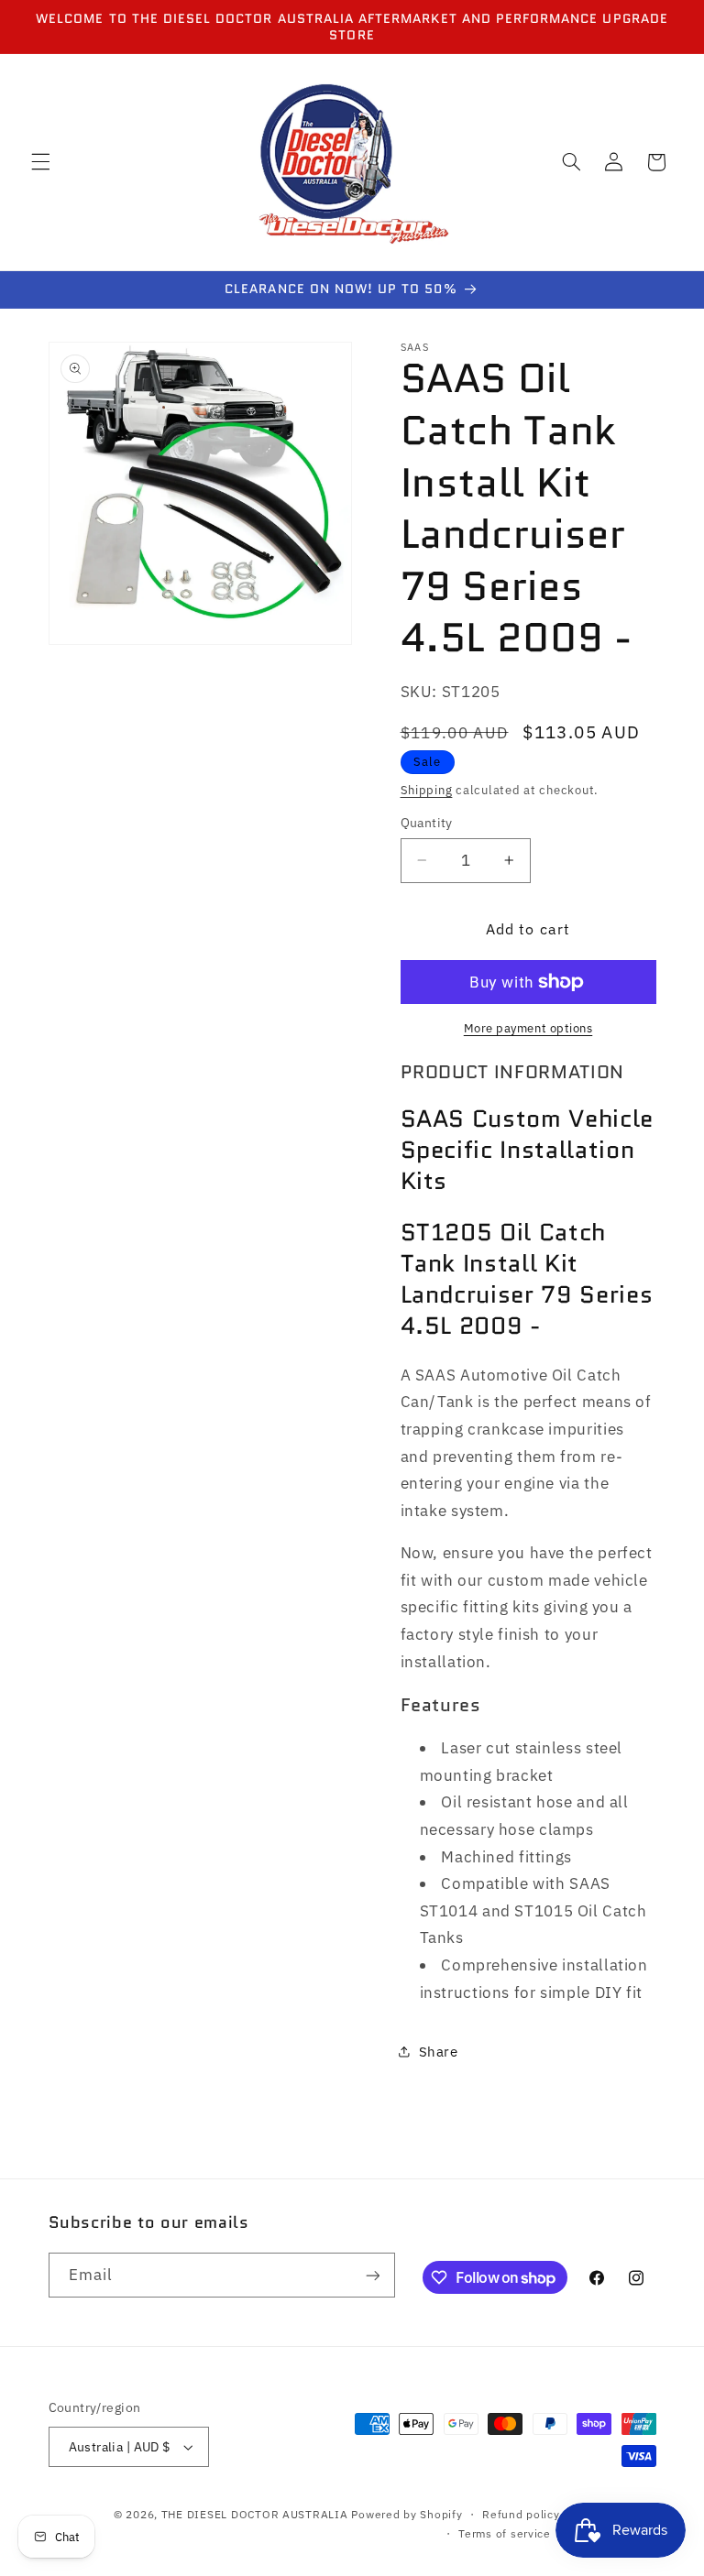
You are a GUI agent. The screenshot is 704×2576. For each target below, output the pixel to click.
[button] (40, 162)
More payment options (528, 1028)
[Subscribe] (372, 2275)
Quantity (427, 823)
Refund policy (521, 2514)
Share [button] (439, 2052)
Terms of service (505, 2533)
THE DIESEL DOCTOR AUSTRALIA (257, 2514)
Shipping (427, 790)
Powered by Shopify (407, 2514)
